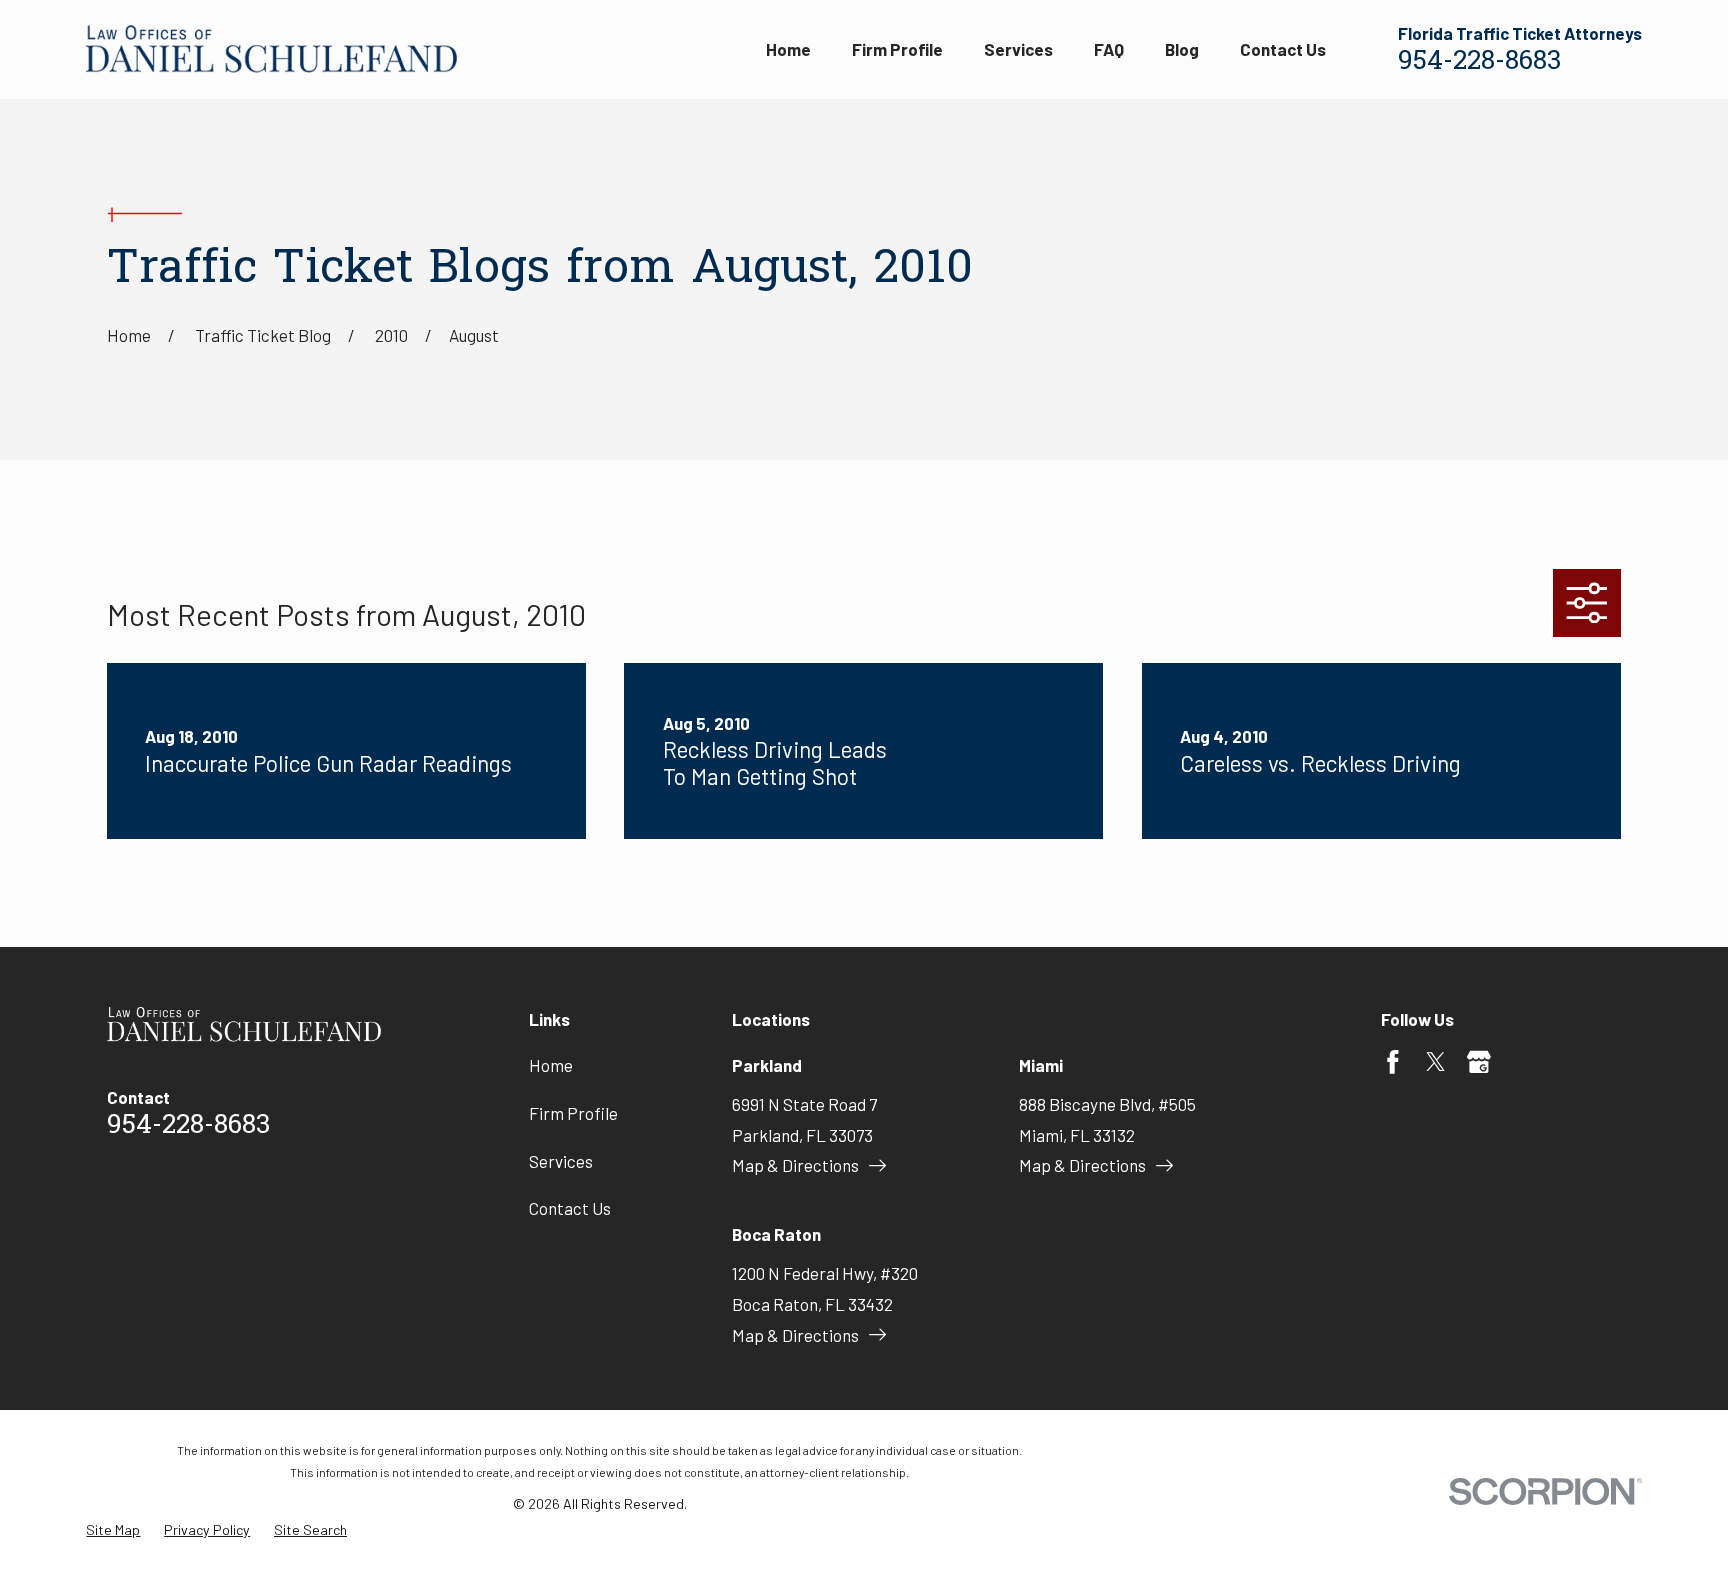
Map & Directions (795, 1165)
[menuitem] (113, 1530)
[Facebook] (1393, 1062)
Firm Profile (573, 1113)
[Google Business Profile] (1479, 1062)
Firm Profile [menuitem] (897, 49)
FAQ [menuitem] (1109, 49)
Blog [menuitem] (1182, 49)
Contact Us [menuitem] (1283, 49)
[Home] (271, 49)
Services (561, 1161)
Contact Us (570, 1208)
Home (551, 1065)
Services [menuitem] (1018, 49)
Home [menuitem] (788, 49)
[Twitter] (1436, 1062)
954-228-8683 (1479, 62)
